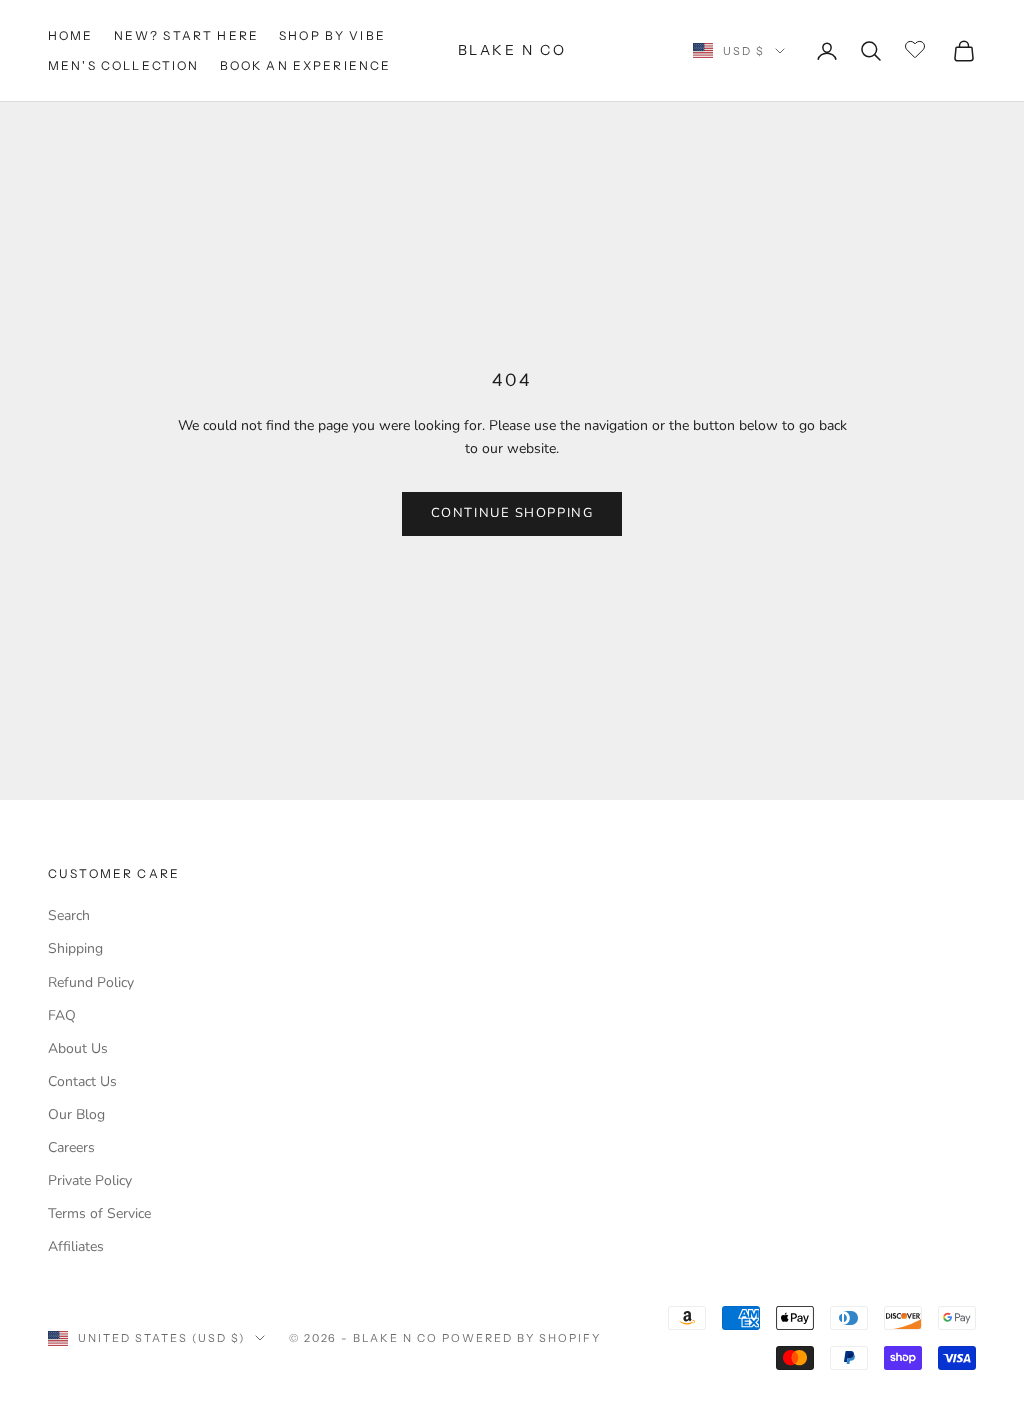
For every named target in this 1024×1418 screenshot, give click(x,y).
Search (69, 915)
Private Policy (90, 1180)
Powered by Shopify (521, 1338)
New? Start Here (186, 35)
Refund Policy (91, 982)
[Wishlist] (917, 48)
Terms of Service (99, 1213)
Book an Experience (306, 65)
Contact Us (82, 1081)
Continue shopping (512, 513)
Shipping (75, 948)
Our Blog (76, 1114)
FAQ (62, 1015)
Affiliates (76, 1246)
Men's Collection (124, 65)
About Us (78, 1048)
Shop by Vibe (332, 35)
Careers (71, 1147)
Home (71, 35)
